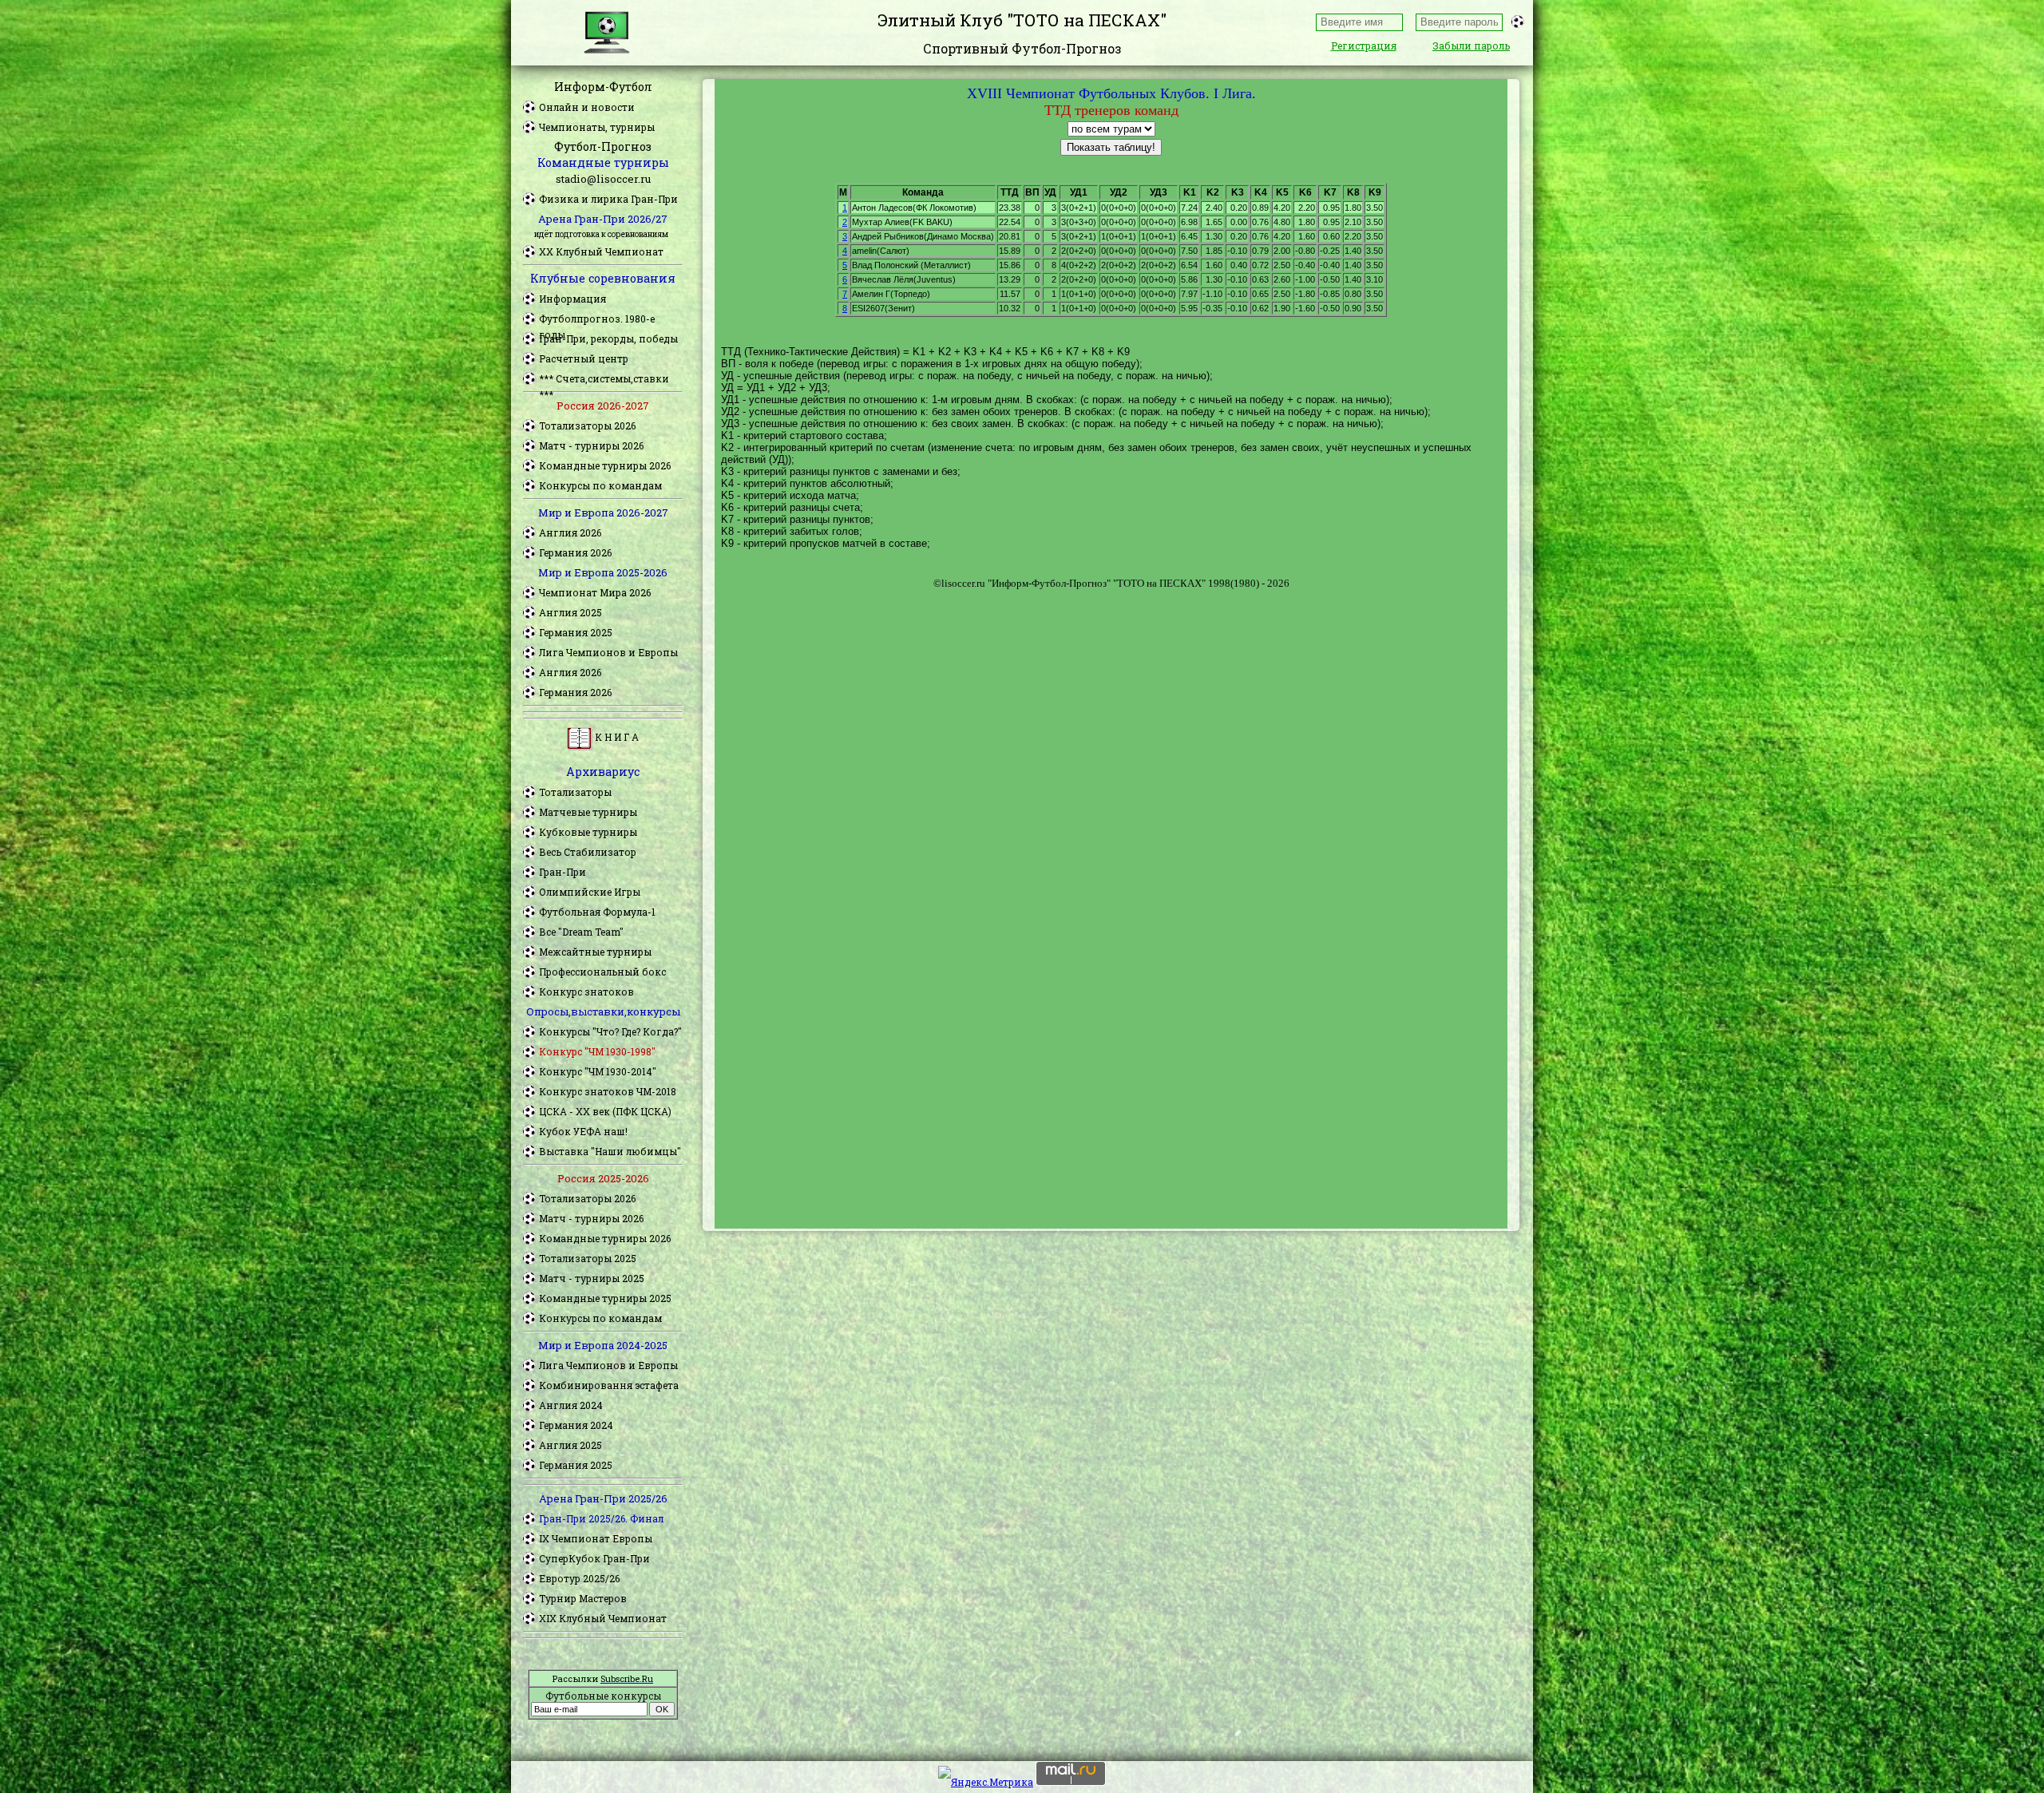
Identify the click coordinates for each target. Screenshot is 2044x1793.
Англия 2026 (570, 532)
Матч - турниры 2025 (592, 1278)
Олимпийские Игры (590, 892)
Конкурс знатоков (586, 991)
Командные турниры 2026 (605, 465)
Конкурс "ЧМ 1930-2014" (598, 1071)
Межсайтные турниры (595, 952)
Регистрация (1364, 46)
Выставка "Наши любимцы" (610, 1151)
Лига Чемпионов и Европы (608, 652)
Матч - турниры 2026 (591, 445)
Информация (572, 299)
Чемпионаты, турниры (597, 127)
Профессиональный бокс (602, 972)
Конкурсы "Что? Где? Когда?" (610, 1031)
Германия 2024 (576, 1425)
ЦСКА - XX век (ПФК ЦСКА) (605, 1111)
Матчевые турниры (588, 812)
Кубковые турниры (588, 832)
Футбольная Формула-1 (597, 912)
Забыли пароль (1471, 46)
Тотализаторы (575, 792)
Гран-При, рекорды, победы (608, 338)
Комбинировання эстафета (609, 1385)
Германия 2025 (576, 632)
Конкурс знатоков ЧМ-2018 (608, 1091)
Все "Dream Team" (581, 932)
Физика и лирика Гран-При (608, 199)
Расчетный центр (584, 358)
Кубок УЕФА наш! (583, 1131)
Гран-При (562, 872)
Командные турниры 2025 (605, 1298)
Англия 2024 (571, 1405)
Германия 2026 (575, 552)
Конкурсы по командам (600, 485)
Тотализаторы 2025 (588, 1258)
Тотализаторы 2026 (587, 425)
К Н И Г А (616, 737)
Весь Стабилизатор (588, 852)
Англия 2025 (570, 612)
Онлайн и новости (587, 107)
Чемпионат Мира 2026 (595, 592)
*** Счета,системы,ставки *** (604, 379)
